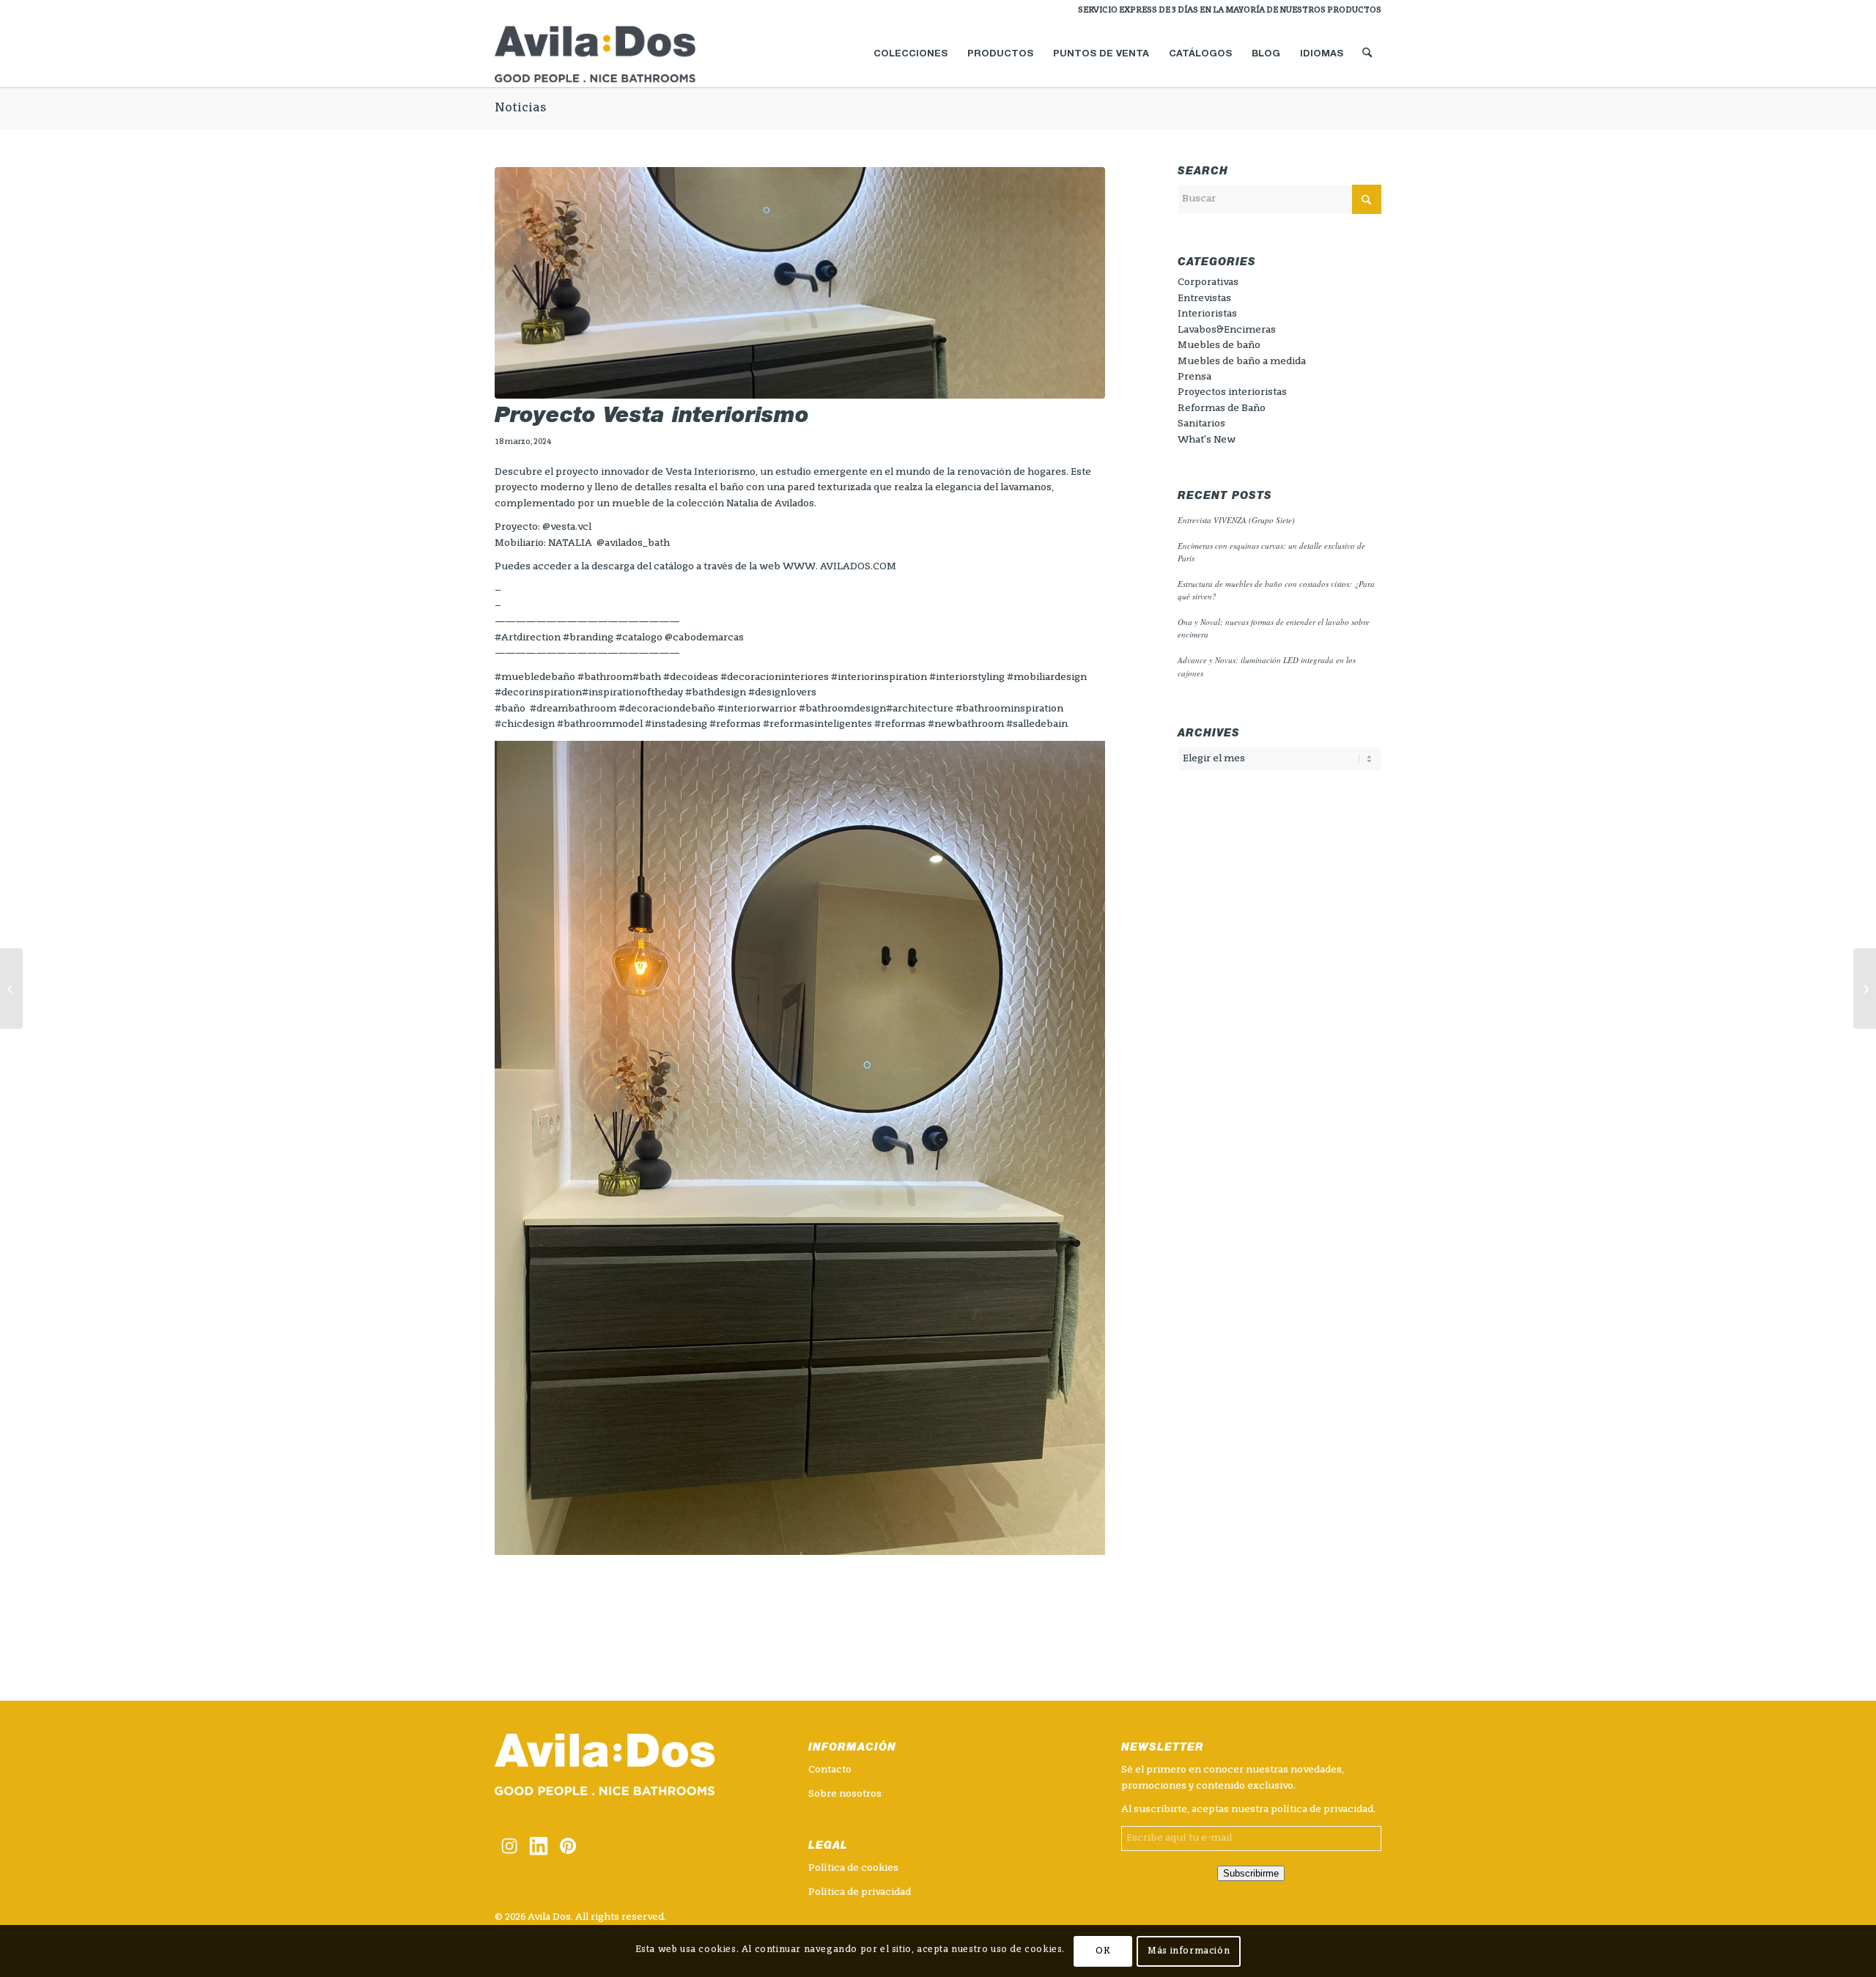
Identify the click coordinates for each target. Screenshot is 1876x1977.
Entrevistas (1204, 299)
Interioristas (1207, 314)
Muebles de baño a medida (1242, 362)
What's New (1207, 440)
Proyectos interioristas (1232, 392)
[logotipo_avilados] (613, 54)
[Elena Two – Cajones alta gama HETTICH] (11, 988)
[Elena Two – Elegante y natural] (1865, 988)
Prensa (1194, 377)
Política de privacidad (860, 1892)
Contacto (830, 1770)
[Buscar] (1367, 54)
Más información (1189, 1951)
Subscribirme (1251, 1873)
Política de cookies (853, 1868)
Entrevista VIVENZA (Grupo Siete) (1236, 520)
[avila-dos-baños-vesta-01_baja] (800, 283)
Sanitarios (1201, 424)
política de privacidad (1322, 1810)
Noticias (520, 108)
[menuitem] (1226, 11)
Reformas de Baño (1222, 409)
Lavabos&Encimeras (1227, 330)
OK (1103, 1951)
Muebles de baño (1219, 345)
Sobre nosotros (845, 1794)
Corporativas (1208, 282)
